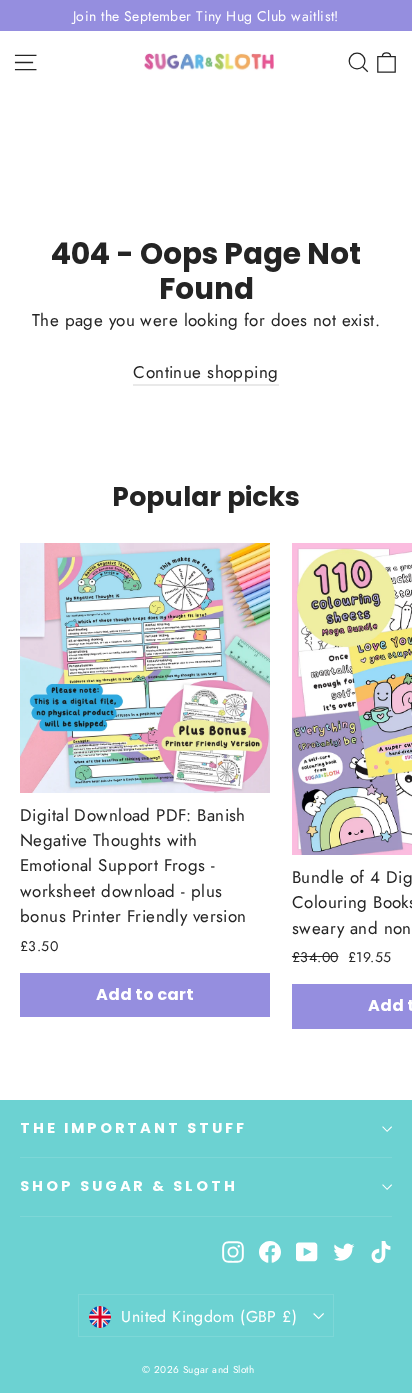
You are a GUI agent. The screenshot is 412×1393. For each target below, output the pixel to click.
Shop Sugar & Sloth (129, 1186)
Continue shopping (205, 372)
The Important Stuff (133, 1128)
